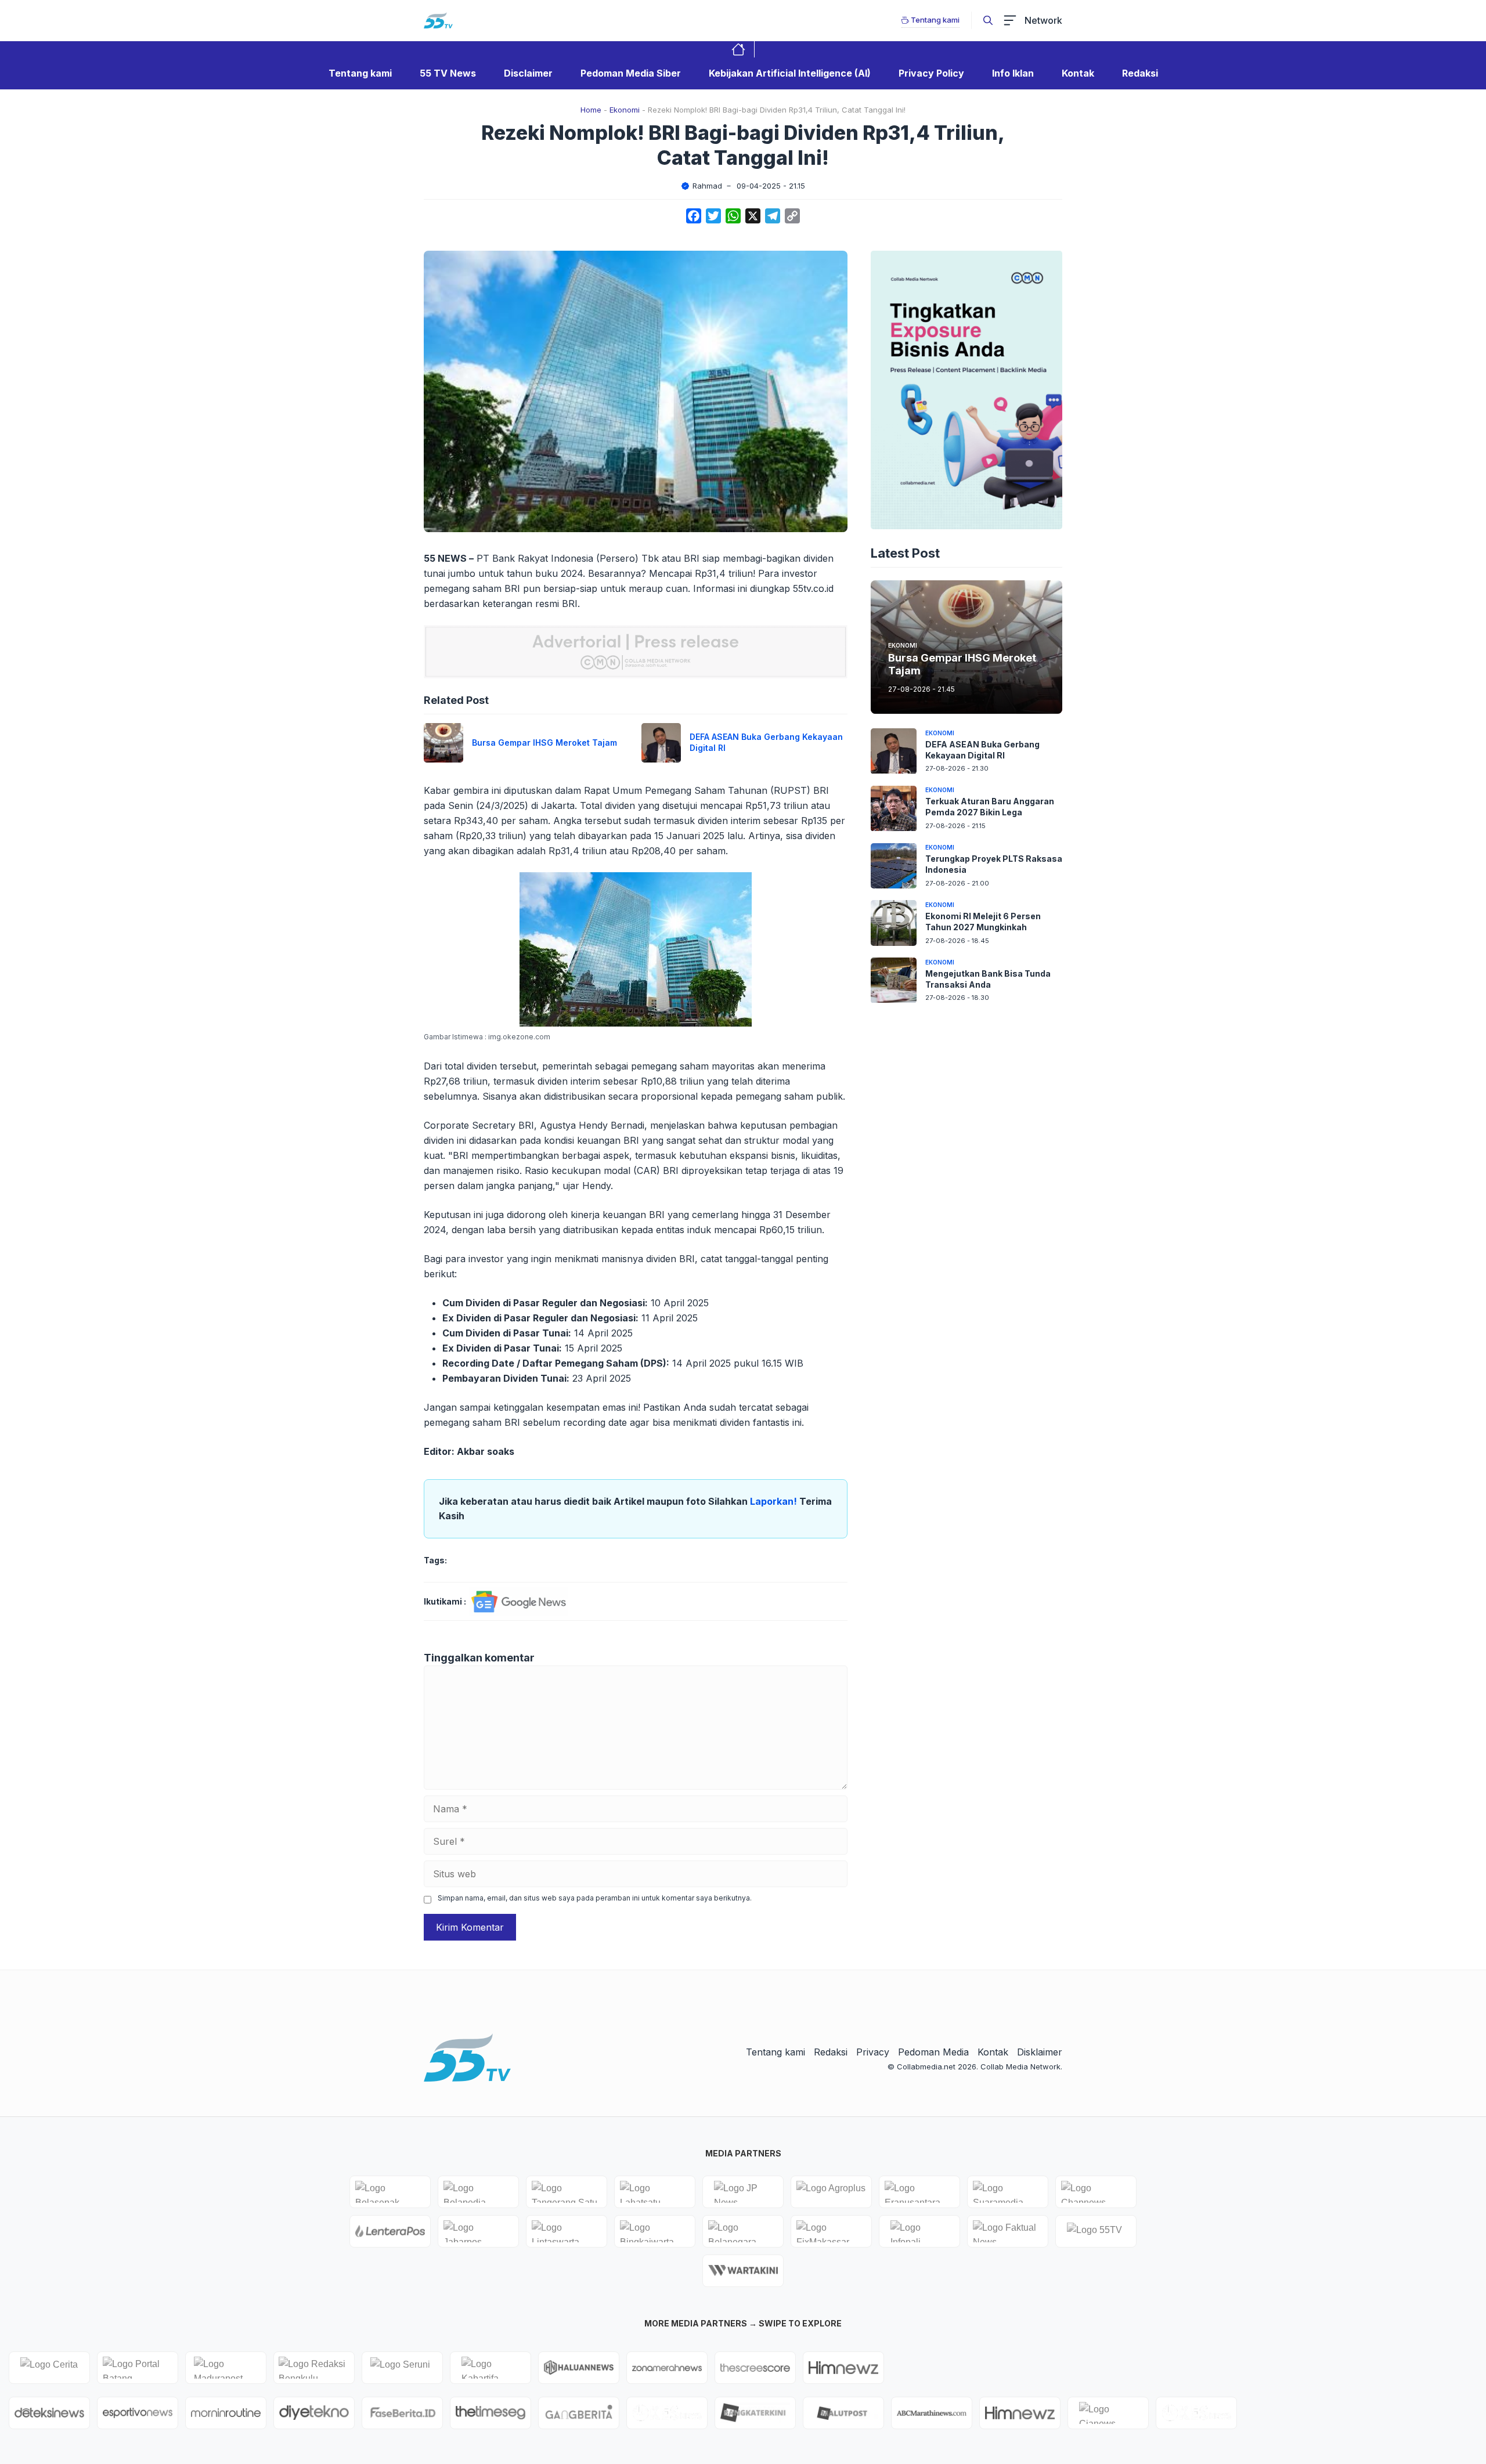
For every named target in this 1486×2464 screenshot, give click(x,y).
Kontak (1078, 73)
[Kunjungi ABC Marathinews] (932, 2413)
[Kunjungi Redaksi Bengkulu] (314, 2368)
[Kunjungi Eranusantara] (919, 2192)
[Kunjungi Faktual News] (1008, 2231)
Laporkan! (775, 1501)
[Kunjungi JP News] (743, 2192)
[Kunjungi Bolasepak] (390, 2192)
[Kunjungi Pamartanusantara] (667, 2413)
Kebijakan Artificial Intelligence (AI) (790, 73)
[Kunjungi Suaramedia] (1008, 2192)
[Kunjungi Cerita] (49, 2368)
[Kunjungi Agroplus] (831, 2192)
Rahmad (707, 186)
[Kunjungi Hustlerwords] (843, 2368)
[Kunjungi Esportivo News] (138, 2413)
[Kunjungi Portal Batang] (138, 2368)
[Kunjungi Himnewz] (1020, 2413)
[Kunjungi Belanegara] (743, 2231)
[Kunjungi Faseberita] (402, 2413)
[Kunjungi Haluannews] (579, 2368)
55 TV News (448, 73)
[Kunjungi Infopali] (919, 2231)
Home (591, 110)
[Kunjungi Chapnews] (1096, 2192)
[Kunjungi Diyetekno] (314, 2413)
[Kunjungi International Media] (390, 2231)
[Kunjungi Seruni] (402, 2368)
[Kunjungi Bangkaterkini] (755, 2413)
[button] (988, 20)
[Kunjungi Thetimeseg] (490, 2413)
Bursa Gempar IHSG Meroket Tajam (544, 743)
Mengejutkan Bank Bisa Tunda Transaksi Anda (988, 979)
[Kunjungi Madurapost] (226, 2368)
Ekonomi (625, 110)
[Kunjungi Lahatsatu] (655, 2192)
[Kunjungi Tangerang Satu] (567, 2192)
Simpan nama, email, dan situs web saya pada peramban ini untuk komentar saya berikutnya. (595, 1898)
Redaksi (1140, 73)
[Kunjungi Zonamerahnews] (667, 2368)
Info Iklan (1013, 73)
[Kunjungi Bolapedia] (478, 2192)
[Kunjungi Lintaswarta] (567, 2231)
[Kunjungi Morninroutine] (226, 2413)
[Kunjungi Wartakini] (743, 2271)
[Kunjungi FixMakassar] (831, 2231)
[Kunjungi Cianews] (1108, 2413)
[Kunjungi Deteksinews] (49, 2413)
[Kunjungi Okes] (1196, 2413)
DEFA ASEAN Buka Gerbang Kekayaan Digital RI (982, 750)
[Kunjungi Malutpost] (843, 2413)
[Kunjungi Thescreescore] (755, 2368)
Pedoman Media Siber (631, 73)
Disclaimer (528, 73)
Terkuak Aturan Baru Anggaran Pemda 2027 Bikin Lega (990, 807)
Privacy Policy (931, 73)
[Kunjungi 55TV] (1096, 2231)
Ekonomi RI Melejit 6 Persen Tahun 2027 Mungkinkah (983, 922)
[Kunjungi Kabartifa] (490, 2368)
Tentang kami (360, 73)
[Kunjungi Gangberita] (579, 2413)
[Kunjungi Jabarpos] (478, 2231)
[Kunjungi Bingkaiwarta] (655, 2231)
